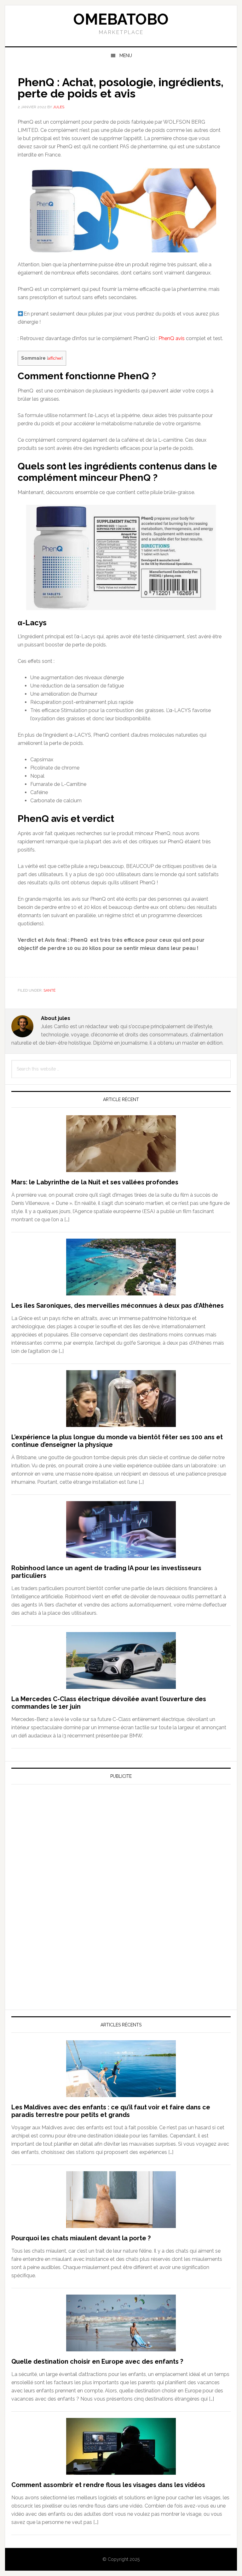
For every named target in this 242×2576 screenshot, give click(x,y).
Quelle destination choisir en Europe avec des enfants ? (97, 2361)
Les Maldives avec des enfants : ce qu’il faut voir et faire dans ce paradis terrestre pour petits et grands (111, 2111)
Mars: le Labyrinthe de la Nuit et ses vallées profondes (95, 1182)
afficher (55, 358)
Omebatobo (121, 19)
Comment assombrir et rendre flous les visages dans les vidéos (108, 2485)
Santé (49, 990)
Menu (126, 56)
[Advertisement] (59, 1848)
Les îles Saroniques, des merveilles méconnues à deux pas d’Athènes (118, 1306)
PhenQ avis (172, 338)
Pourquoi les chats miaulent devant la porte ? (81, 2238)
